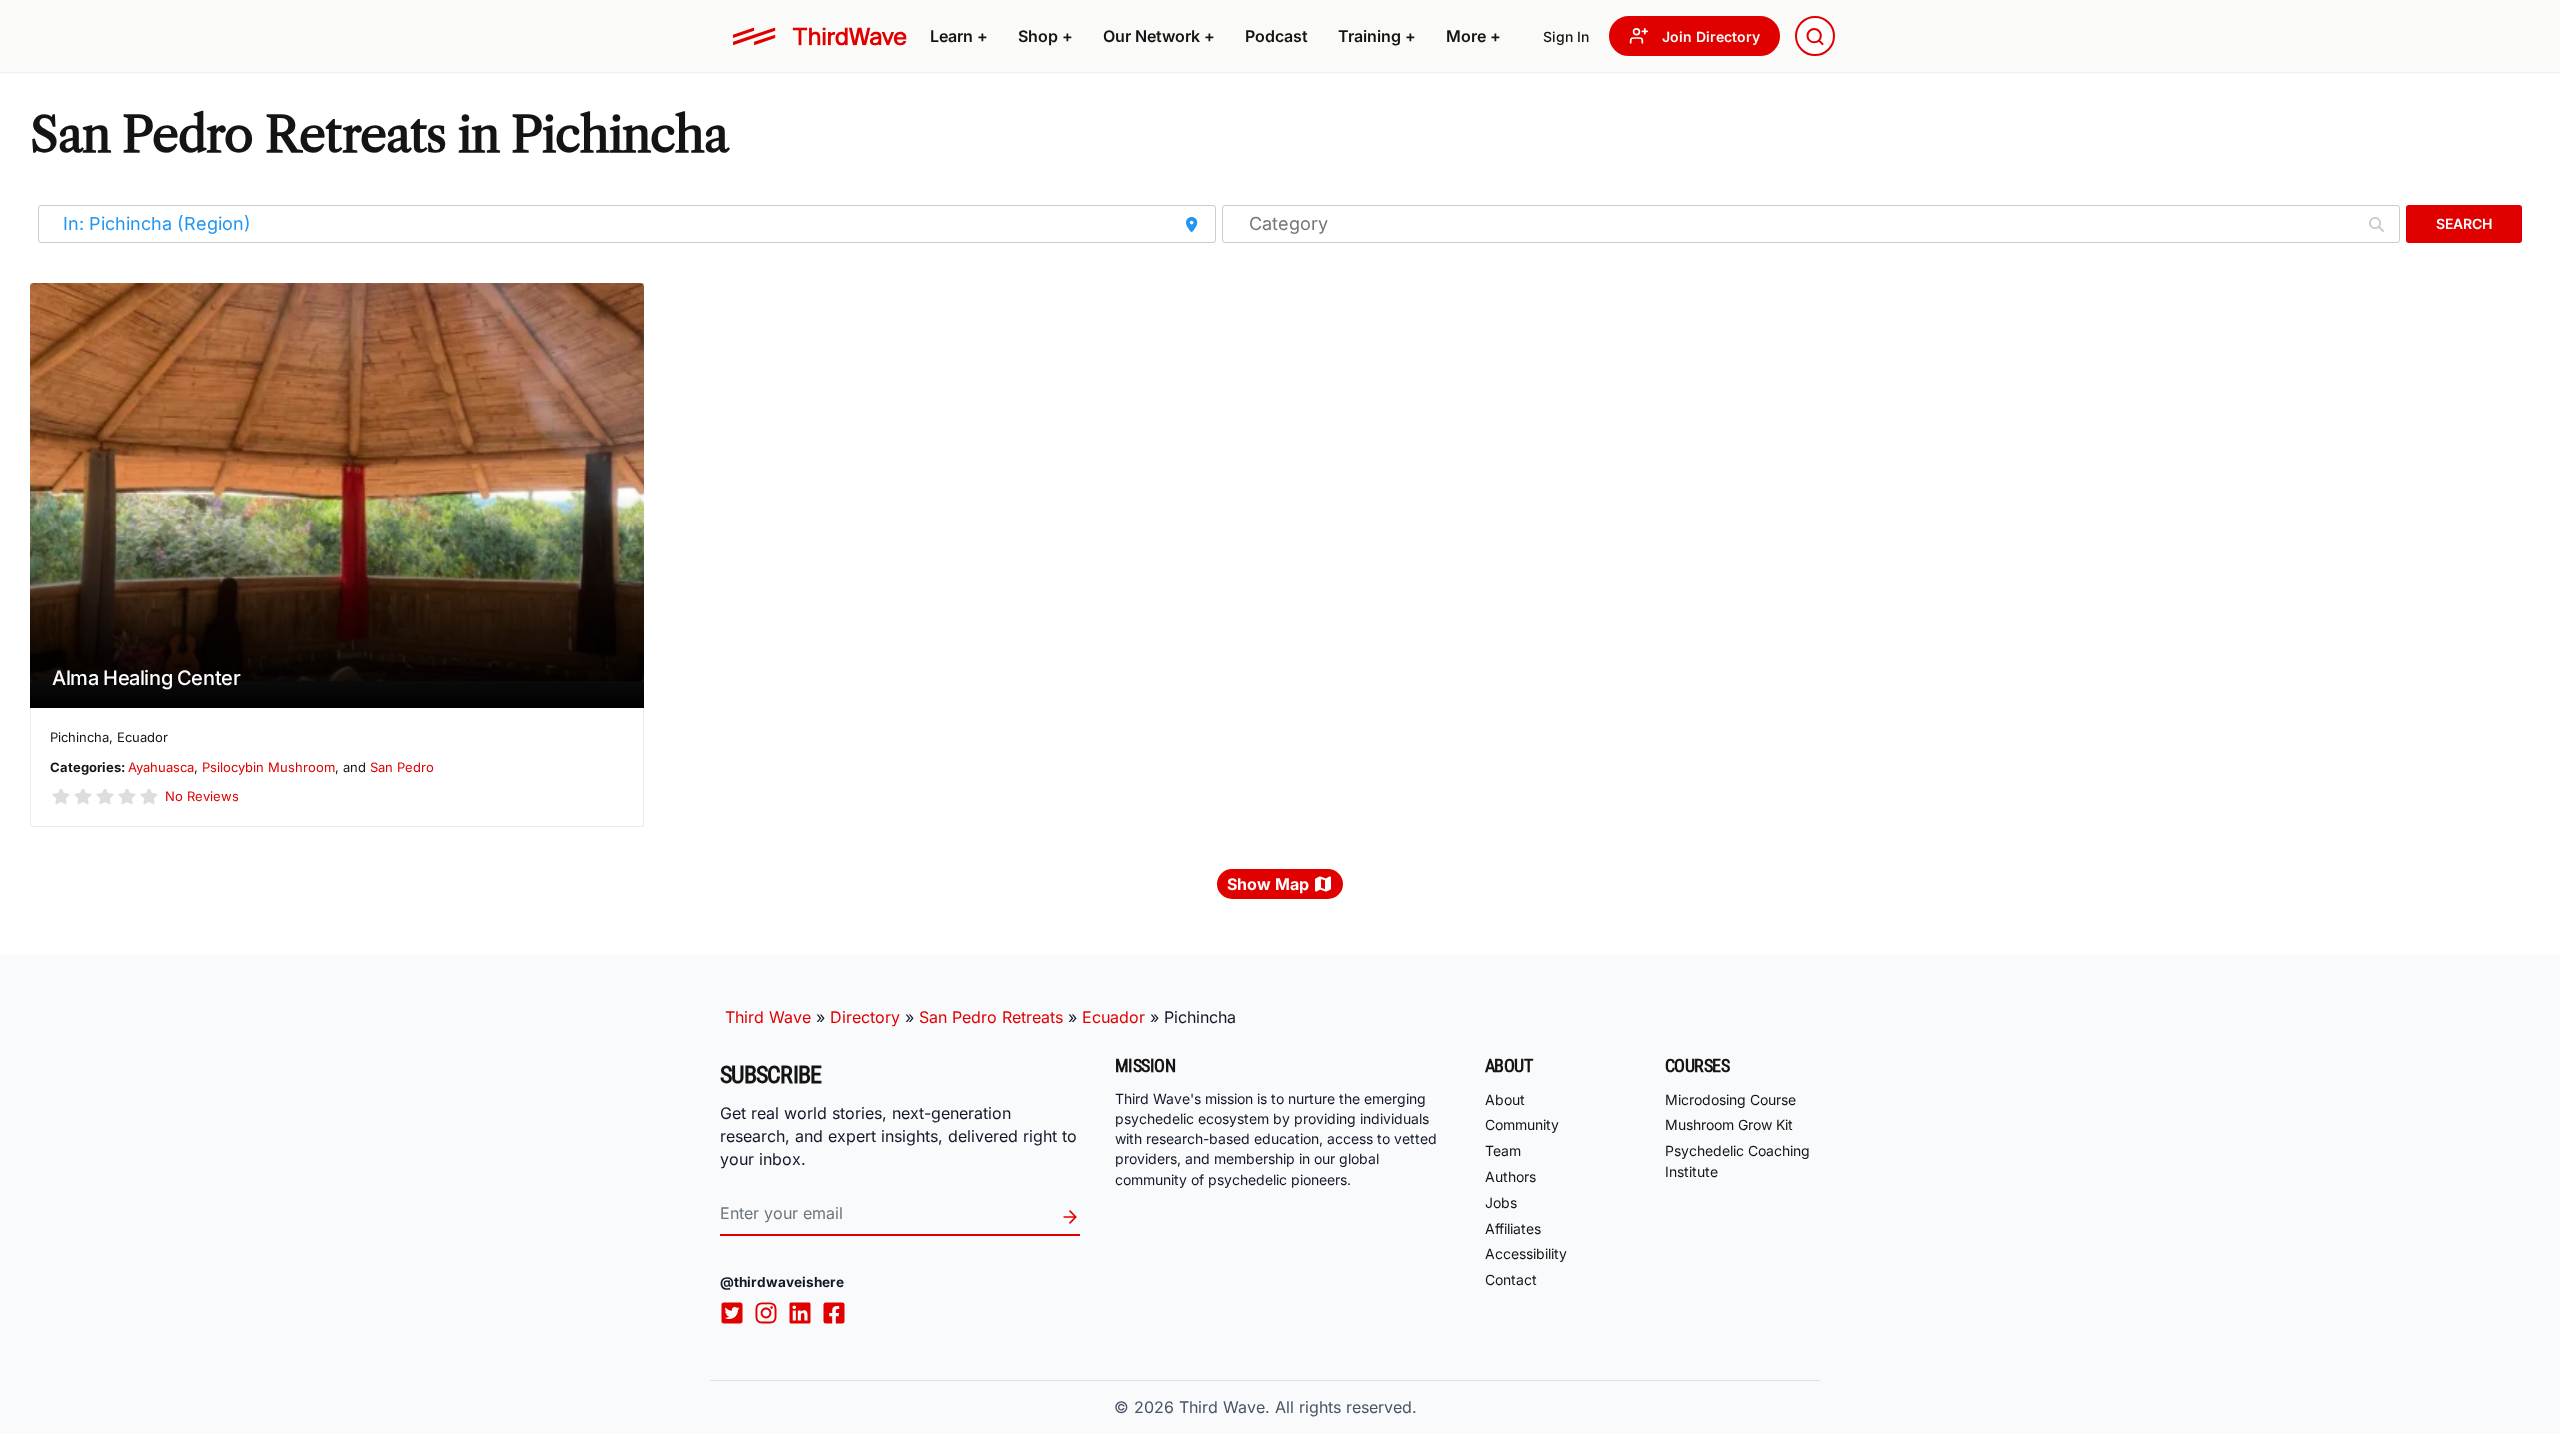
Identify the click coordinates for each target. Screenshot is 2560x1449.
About (1505, 1099)
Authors (1510, 1176)
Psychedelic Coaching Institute (1737, 1161)
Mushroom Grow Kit (1729, 1124)
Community (1522, 1124)
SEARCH (2464, 223)
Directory (865, 1017)
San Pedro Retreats (991, 1017)
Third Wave (768, 1017)
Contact (1511, 1279)
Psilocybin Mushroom (268, 767)
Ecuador (1113, 1017)
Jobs (1501, 1202)
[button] (959, 36)
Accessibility (1526, 1253)
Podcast (1276, 36)
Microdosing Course (1730, 1099)
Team (1503, 1150)
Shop (1045, 36)
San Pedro (402, 767)
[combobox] (1815, 36)
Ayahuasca (161, 767)
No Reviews (202, 796)
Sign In (1566, 36)
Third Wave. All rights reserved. (1298, 1407)
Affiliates (1513, 1228)
